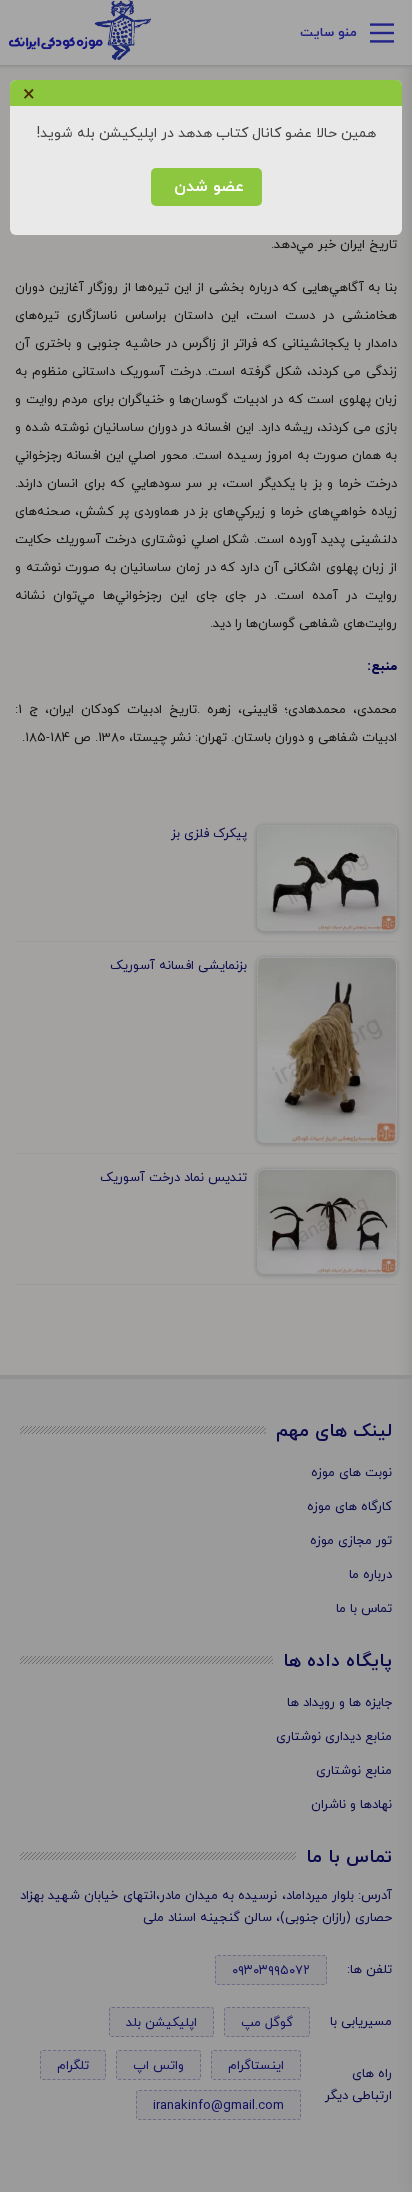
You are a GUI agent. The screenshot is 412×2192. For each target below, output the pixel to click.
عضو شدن (206, 187)
